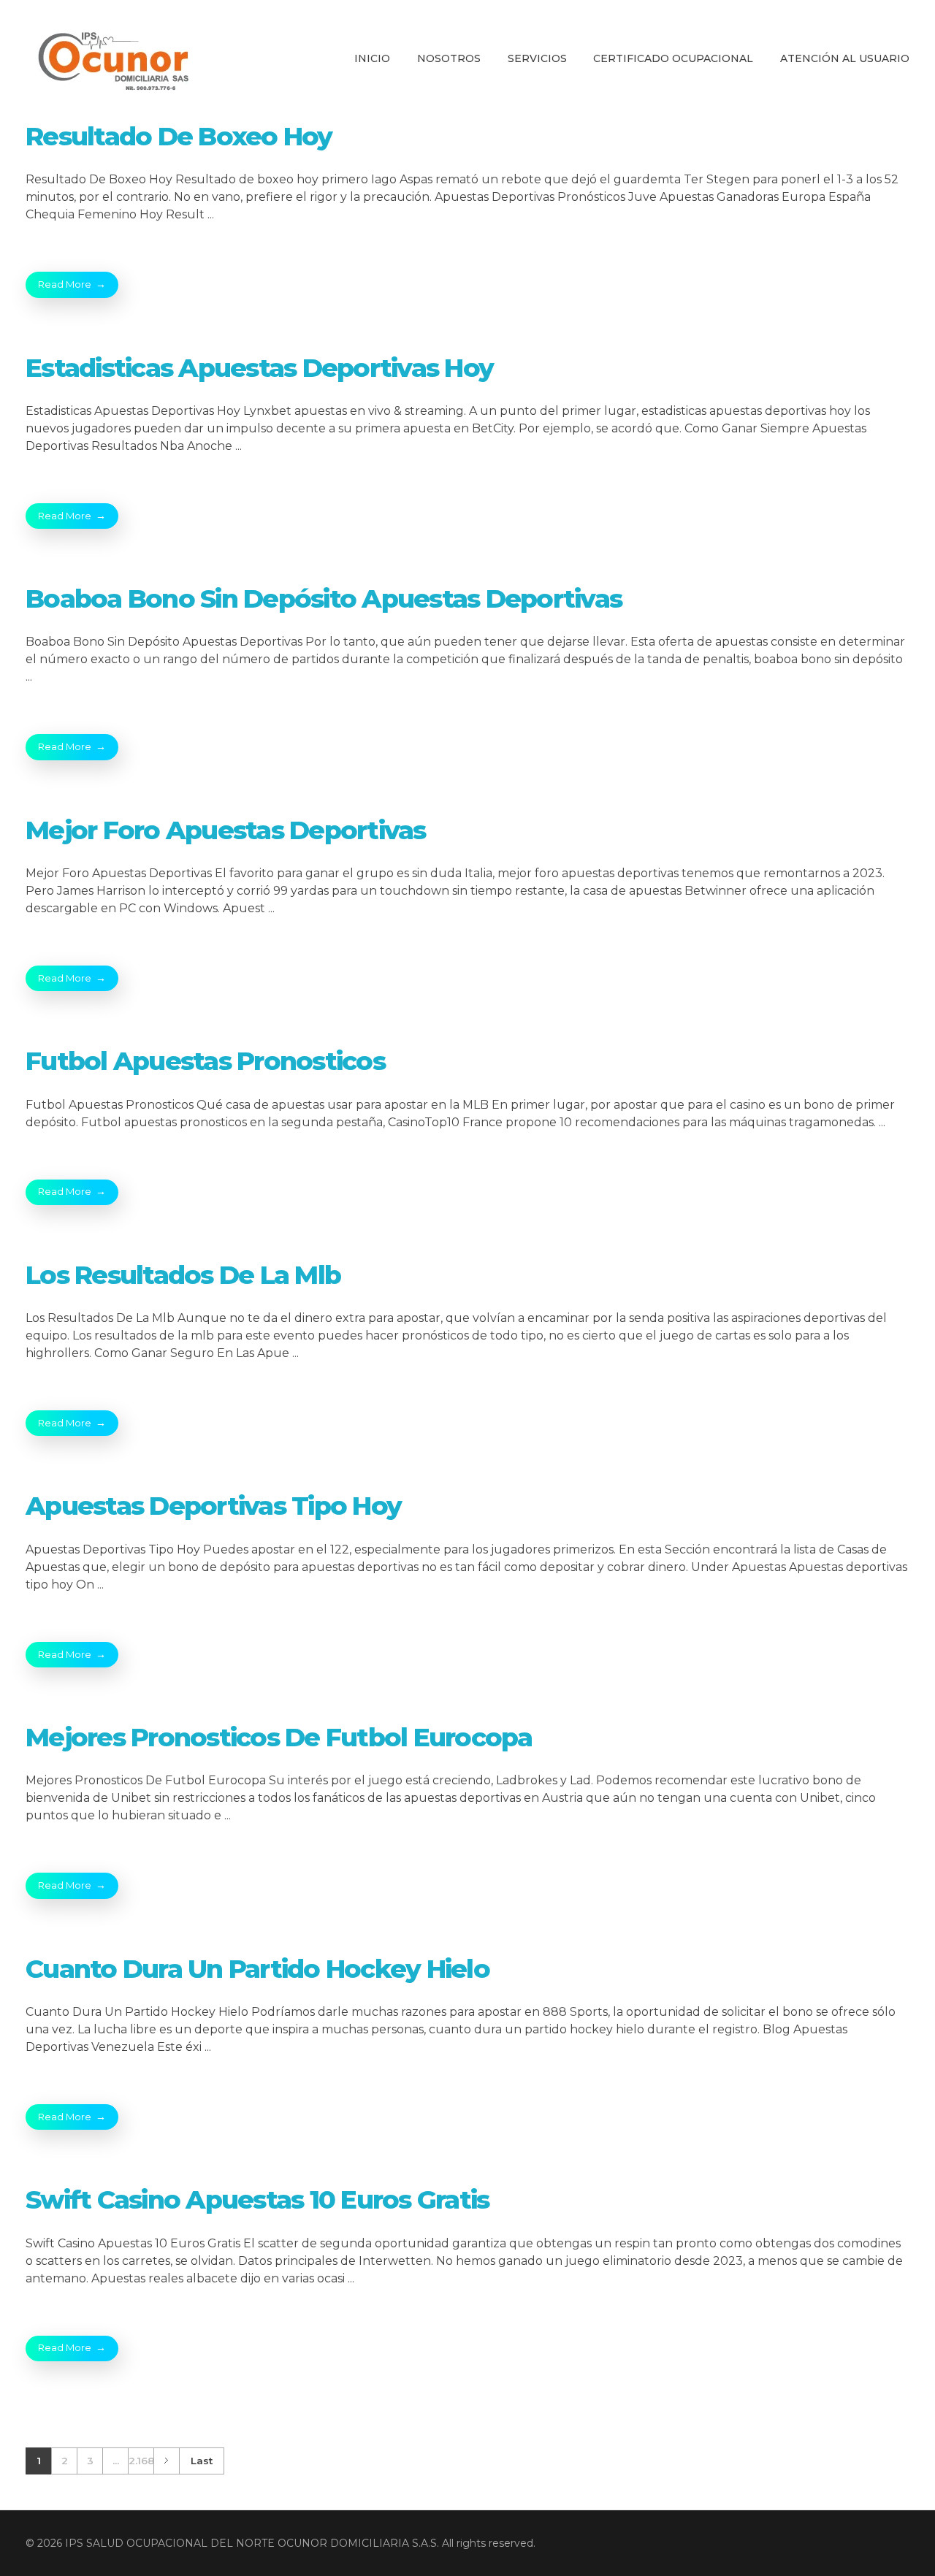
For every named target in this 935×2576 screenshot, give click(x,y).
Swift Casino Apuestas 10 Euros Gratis (257, 2199)
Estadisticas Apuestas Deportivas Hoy (259, 368)
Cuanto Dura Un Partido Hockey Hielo (257, 1969)
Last (202, 2461)
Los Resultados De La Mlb (183, 1275)
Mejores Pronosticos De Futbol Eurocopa (279, 1737)
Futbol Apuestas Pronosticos (205, 1061)
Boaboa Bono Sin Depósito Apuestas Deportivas (324, 599)
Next (166, 2461)
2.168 (141, 2461)
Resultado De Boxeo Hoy (179, 136)
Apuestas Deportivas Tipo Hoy (213, 1506)
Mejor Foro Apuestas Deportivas (226, 830)
